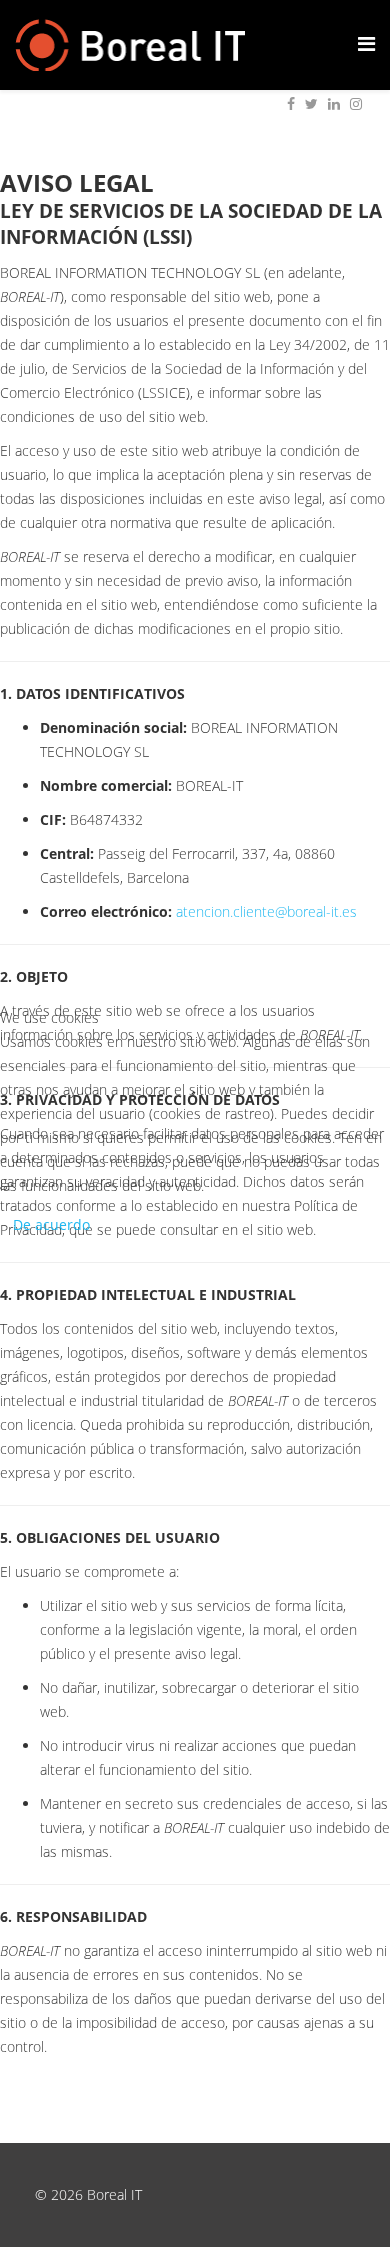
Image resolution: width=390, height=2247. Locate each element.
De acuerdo (51, 1224)
